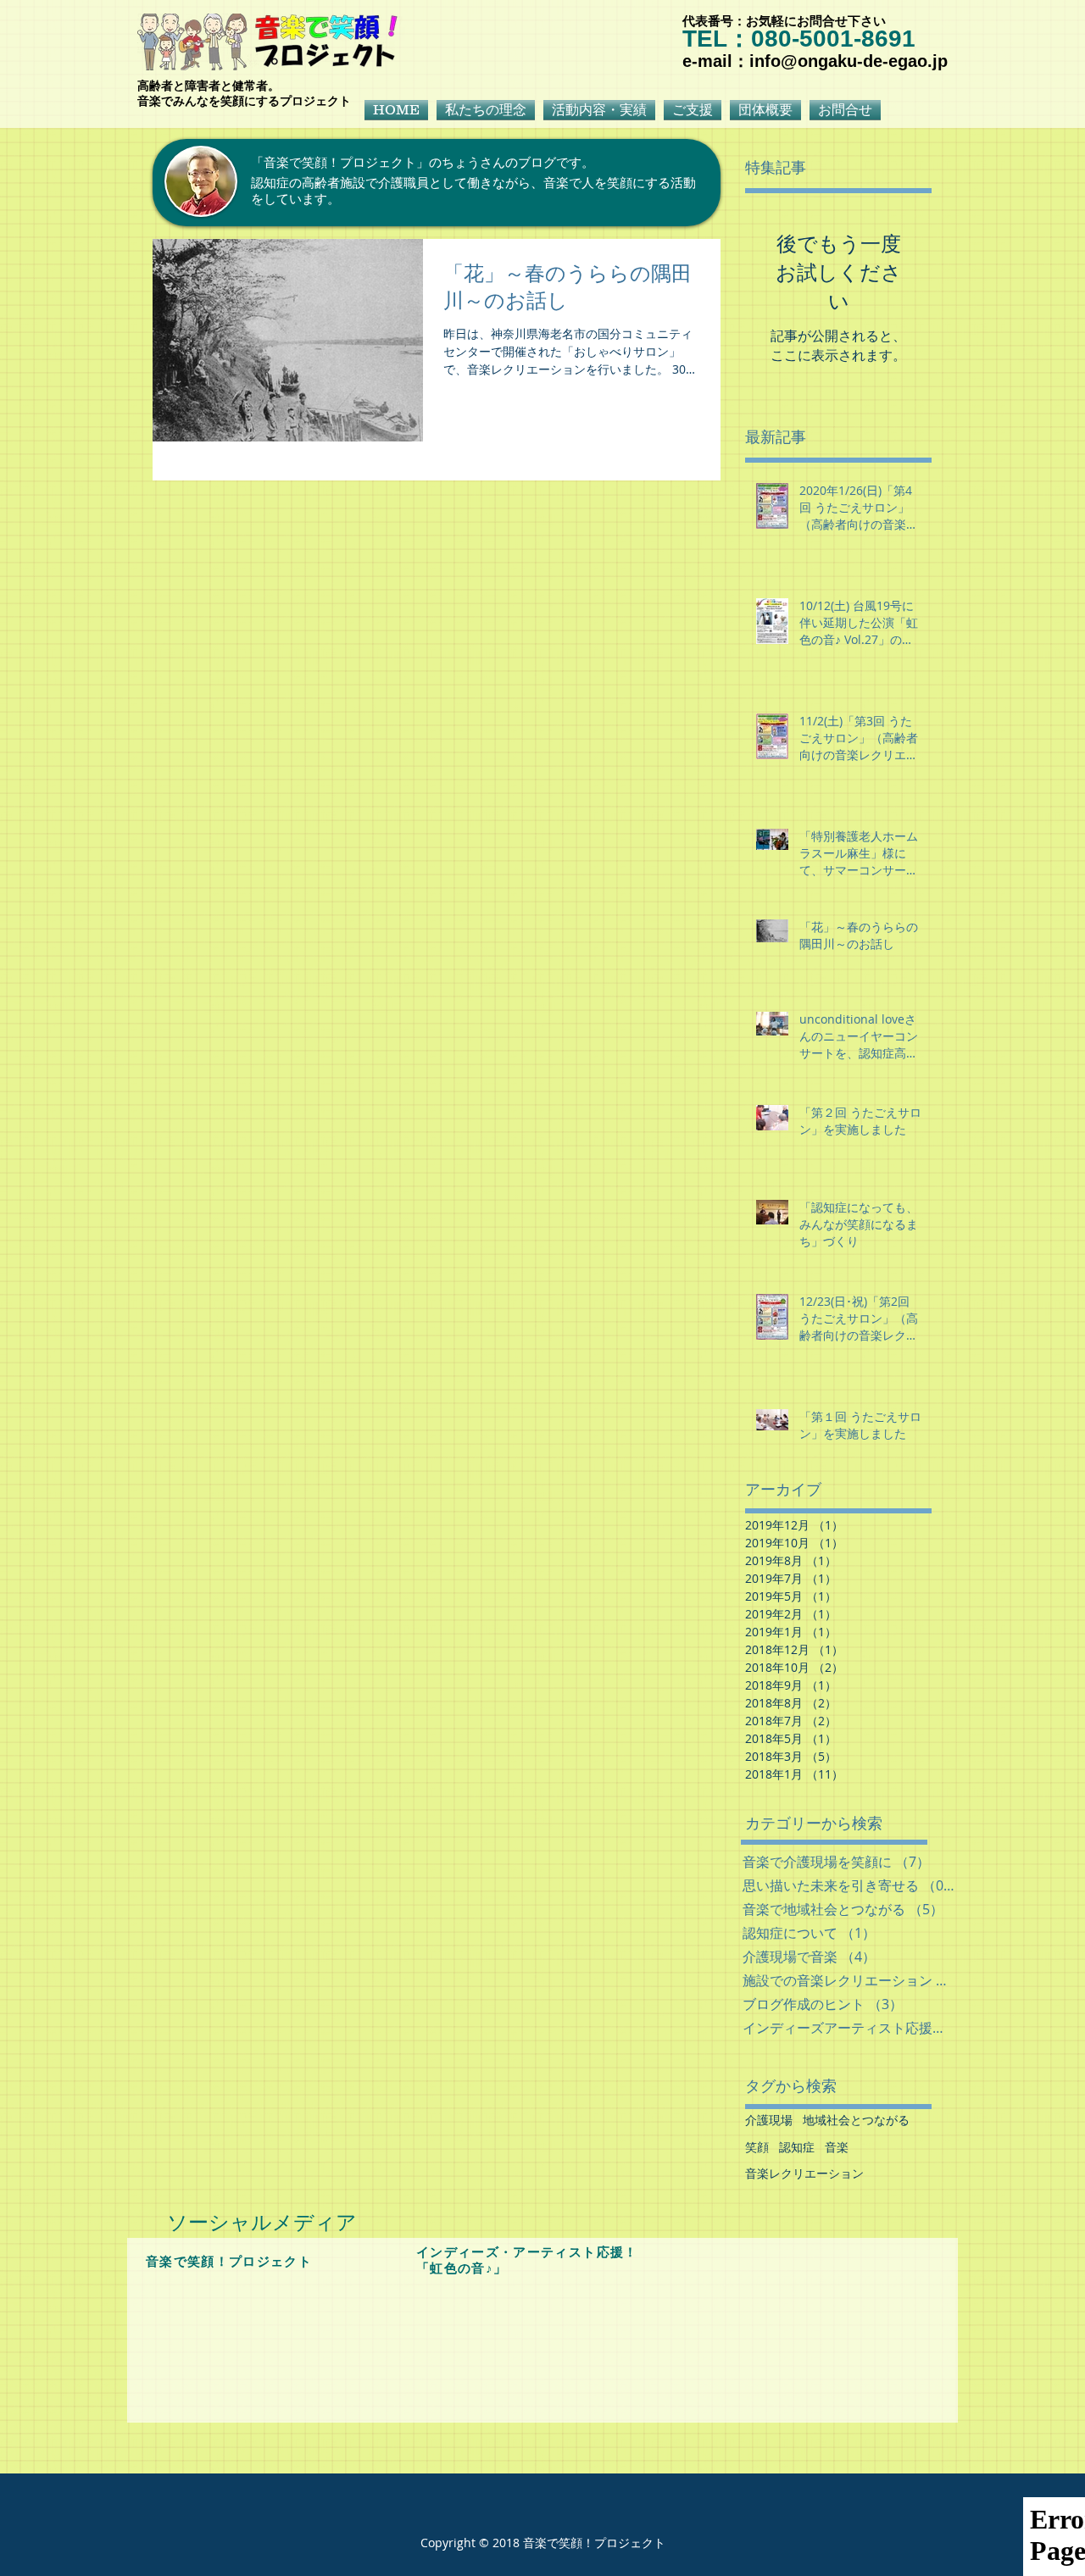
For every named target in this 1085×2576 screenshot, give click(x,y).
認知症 (797, 2147)
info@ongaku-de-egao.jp (849, 61)
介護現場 (769, 2120)
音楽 (837, 2147)
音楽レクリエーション (804, 2173)
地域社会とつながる (856, 2120)
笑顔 (757, 2147)
